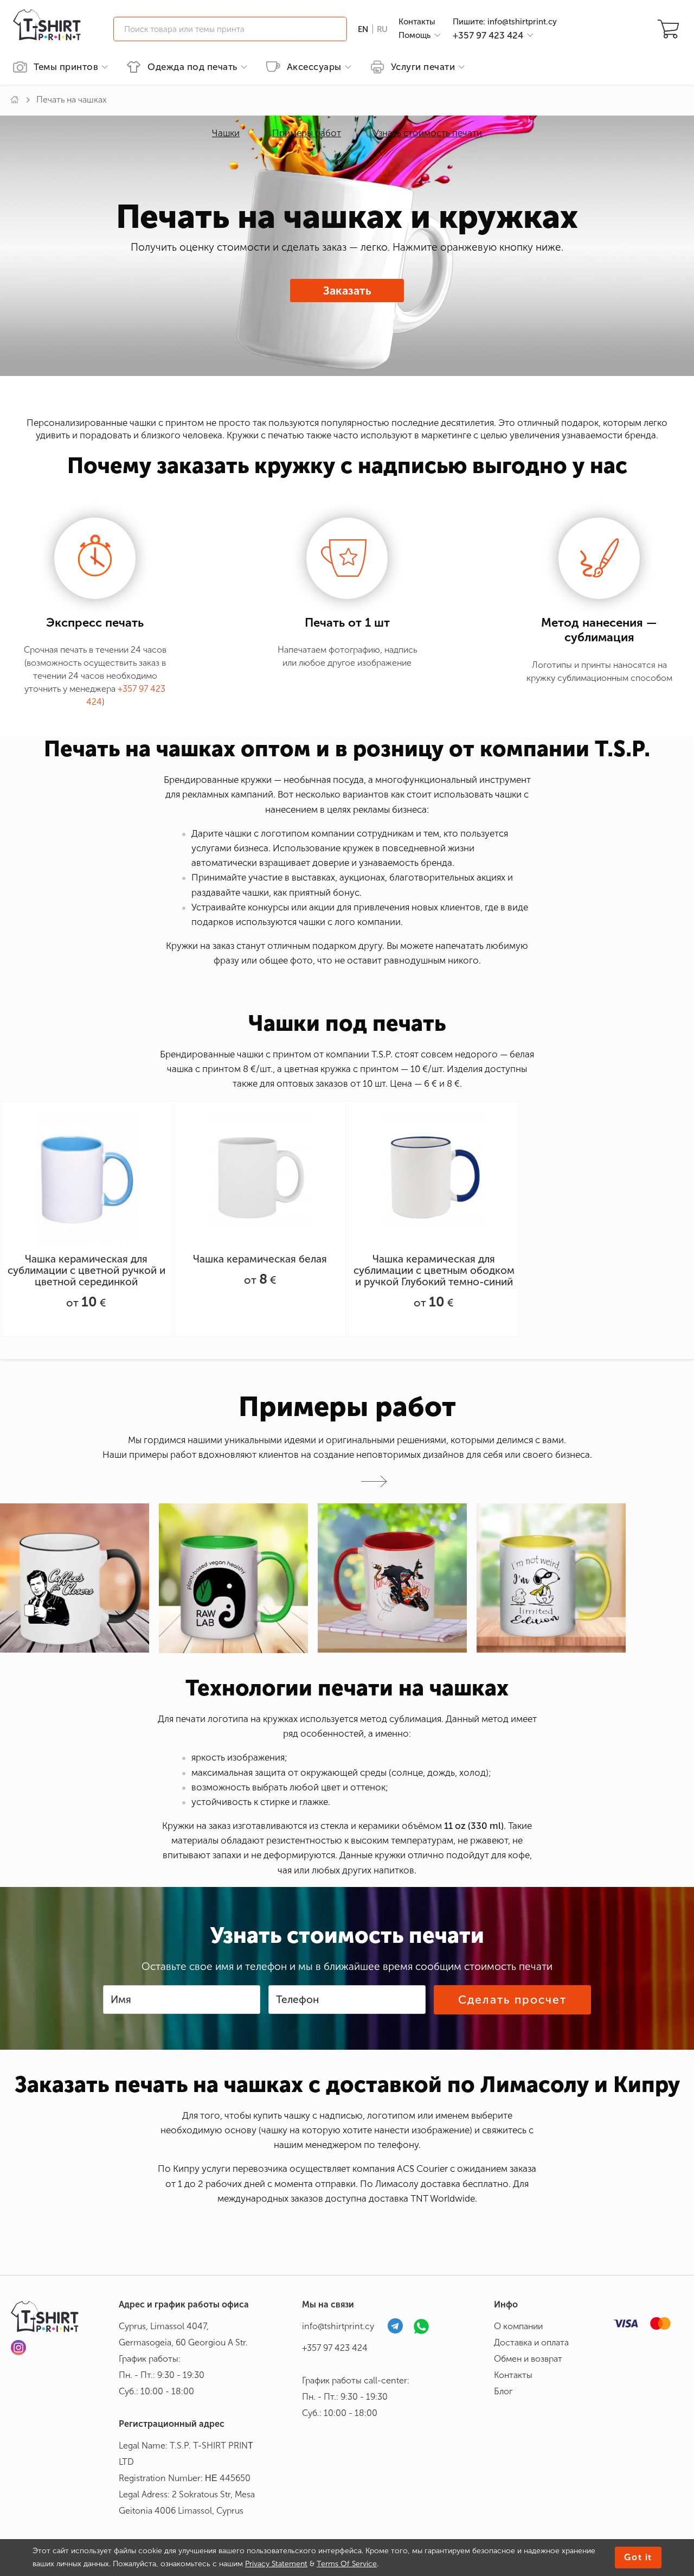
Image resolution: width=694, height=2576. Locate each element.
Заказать (347, 291)
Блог (503, 2391)
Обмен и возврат (528, 2359)
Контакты (417, 22)
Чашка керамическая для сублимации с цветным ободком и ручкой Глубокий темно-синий (434, 1270)
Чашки (226, 133)
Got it (638, 2557)
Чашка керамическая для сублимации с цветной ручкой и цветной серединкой (86, 1270)
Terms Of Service (347, 2564)
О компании (518, 2326)
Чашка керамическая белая (260, 1259)
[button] (374, 1481)
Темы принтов (66, 67)
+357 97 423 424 (335, 2348)
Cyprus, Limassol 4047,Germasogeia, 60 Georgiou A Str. (183, 2334)
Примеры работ (307, 133)
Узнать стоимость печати (428, 133)
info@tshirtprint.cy (338, 2326)
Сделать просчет (513, 2000)
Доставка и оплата (531, 2342)
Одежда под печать (192, 67)
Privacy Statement (276, 2564)
